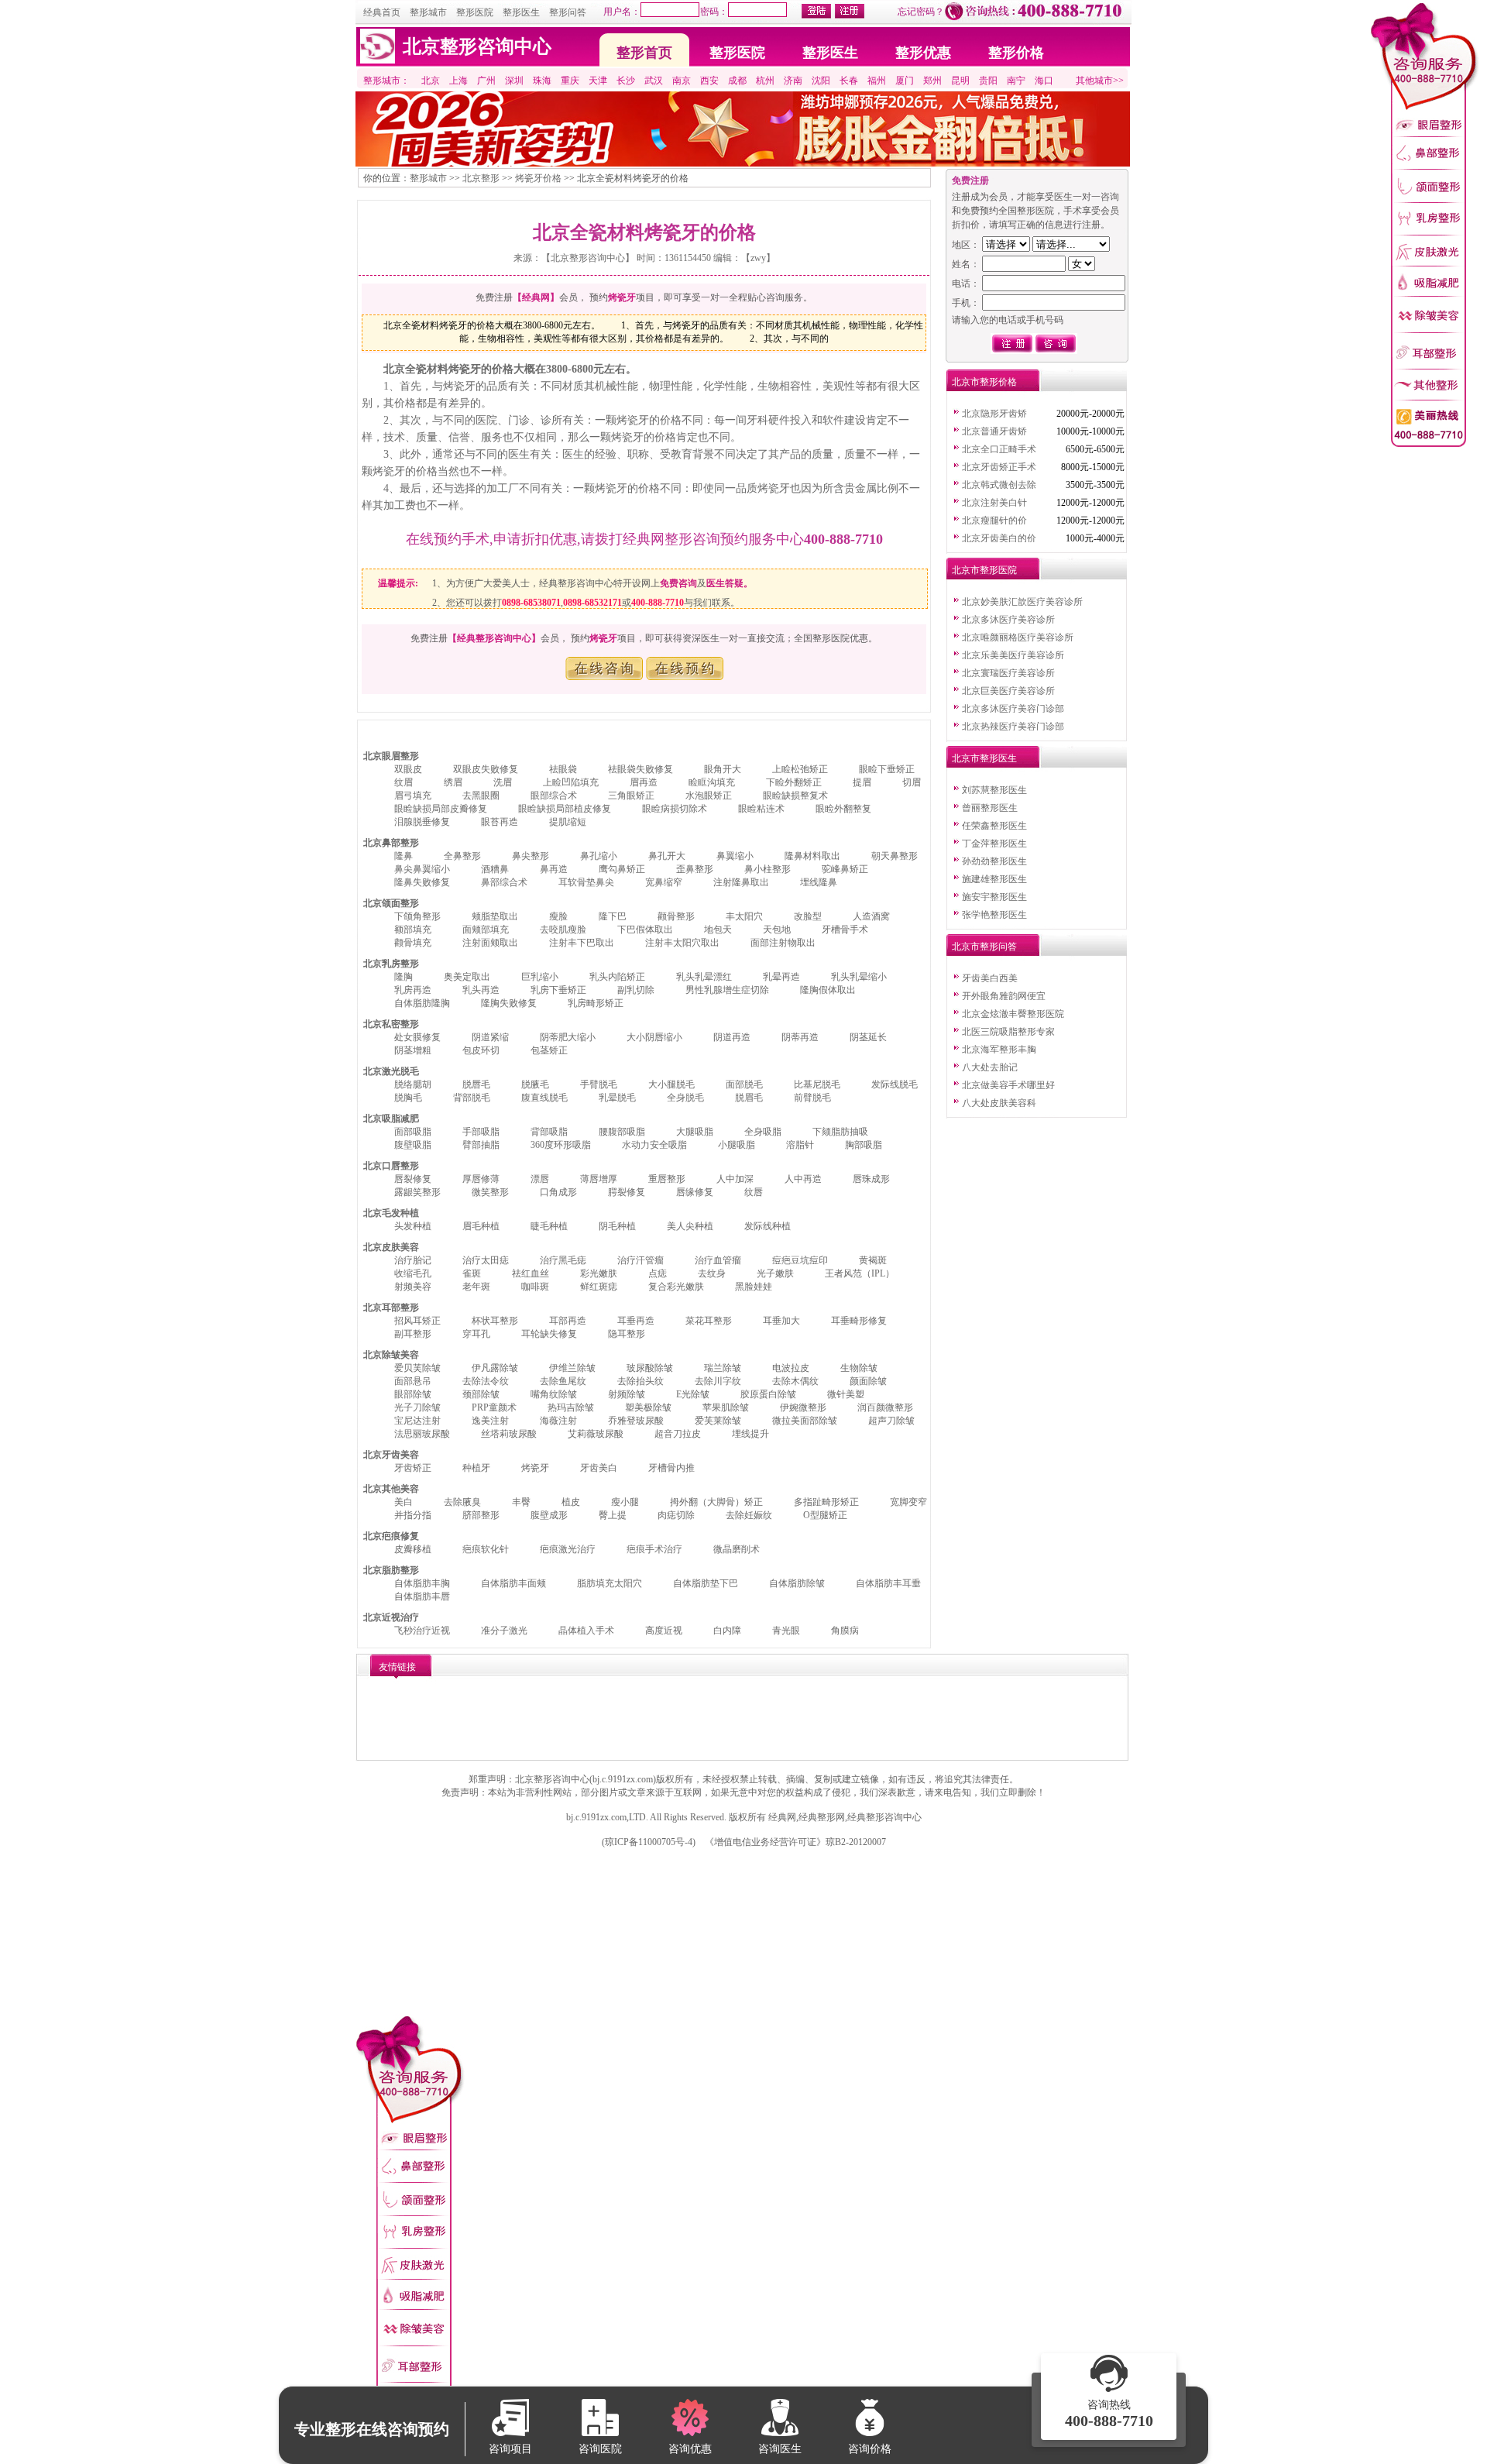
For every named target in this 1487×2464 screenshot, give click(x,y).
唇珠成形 (871, 1179)
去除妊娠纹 (749, 1515)
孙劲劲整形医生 (994, 861)
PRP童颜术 (494, 1407)
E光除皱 (693, 1394)
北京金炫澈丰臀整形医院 (1013, 1014)
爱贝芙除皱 (417, 1368)
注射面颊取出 (490, 943)
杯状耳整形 (495, 1321)
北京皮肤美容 (391, 1247)
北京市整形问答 (984, 947)
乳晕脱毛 (617, 1098)
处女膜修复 (417, 1037)
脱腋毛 (535, 1084)
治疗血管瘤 (718, 1260)
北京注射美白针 (994, 503)
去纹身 (712, 1273)
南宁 (1016, 81)
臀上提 (613, 1515)
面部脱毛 (744, 1084)
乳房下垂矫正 (558, 990)
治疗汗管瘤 (640, 1260)
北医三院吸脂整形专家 (1008, 1032)
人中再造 (803, 1179)
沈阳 (821, 81)
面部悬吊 (413, 1381)
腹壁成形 (549, 1515)
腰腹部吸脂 (622, 1132)
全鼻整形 (462, 856)
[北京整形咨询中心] (378, 60)
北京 (431, 81)
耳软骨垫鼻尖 (586, 882)
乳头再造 (481, 990)
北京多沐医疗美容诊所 (1008, 620)
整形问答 (568, 12)
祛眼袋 (563, 769)
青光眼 (786, 1631)
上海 (458, 81)
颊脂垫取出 (495, 916)
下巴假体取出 (645, 930)
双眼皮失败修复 (486, 769)
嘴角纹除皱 (554, 1394)
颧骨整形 (676, 916)
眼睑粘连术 (761, 809)
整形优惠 (923, 53)
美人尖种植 (690, 1226)
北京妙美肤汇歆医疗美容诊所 (1022, 602)
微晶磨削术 (737, 1549)
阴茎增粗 (413, 1050)
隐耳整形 (627, 1334)
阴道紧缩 (490, 1037)
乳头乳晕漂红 (704, 977)
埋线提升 (750, 1434)
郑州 (932, 81)
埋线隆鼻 (819, 882)
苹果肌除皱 (726, 1407)
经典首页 (382, 12)
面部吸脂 (413, 1132)
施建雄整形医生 (994, 879)
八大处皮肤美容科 (999, 1103)
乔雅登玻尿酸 (636, 1421)
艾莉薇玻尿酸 (596, 1434)
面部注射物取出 (783, 943)
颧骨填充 (413, 943)
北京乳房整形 (391, 964)
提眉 (862, 782)
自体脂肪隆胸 (422, 1003)
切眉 (912, 782)
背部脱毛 (472, 1098)
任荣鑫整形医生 (994, 826)
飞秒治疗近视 (422, 1631)
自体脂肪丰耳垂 (888, 1583)
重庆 (570, 81)
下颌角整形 (417, 916)
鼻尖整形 (531, 856)
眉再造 (644, 782)
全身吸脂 (763, 1132)
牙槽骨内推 (671, 1468)
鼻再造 (554, 869)
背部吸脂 (549, 1132)
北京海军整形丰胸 (999, 1050)
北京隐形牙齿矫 (994, 414)
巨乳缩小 (540, 977)
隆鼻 (404, 856)
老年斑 (476, 1287)
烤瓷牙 (535, 1468)
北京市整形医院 (984, 570)
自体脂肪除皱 (797, 1583)
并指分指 (413, 1515)
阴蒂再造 (800, 1037)
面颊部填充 (486, 930)
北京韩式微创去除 (999, 485)
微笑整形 (490, 1192)
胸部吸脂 (864, 1145)
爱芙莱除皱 (718, 1421)
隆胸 (404, 977)
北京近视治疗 (391, 1617)
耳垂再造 (636, 1321)
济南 (793, 81)
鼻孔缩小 (599, 856)
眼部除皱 (413, 1394)
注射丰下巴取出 (582, 943)
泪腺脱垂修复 (422, 822)
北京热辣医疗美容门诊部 (1013, 727)
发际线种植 (768, 1226)
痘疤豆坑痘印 (800, 1260)
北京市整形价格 (984, 382)
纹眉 (404, 782)
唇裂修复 (413, 1179)
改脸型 (808, 916)
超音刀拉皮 (678, 1434)
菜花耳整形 (709, 1321)
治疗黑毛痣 (563, 1260)
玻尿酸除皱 (650, 1368)
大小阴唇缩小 (654, 1037)
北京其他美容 (391, 1489)
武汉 (654, 81)
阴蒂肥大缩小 (568, 1037)
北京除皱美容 (391, 1355)
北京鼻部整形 (391, 843)
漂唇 (540, 1179)
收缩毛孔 (413, 1273)
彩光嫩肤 (599, 1273)
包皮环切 (481, 1050)
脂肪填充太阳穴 (610, 1583)
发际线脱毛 (895, 1084)
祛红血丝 (531, 1273)
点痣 (658, 1273)
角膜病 (845, 1631)
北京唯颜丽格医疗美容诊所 (1018, 637)
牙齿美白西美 (990, 978)
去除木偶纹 (795, 1381)
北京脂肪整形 (391, 1570)
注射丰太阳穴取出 (682, 943)
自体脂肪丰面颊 (513, 1583)
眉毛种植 (481, 1226)
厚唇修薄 (481, 1179)
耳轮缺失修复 (549, 1334)
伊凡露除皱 (495, 1368)
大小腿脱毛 (671, 1084)
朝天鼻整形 (895, 856)
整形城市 (428, 12)
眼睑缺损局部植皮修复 (565, 809)
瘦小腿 (625, 1502)
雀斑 (472, 1273)
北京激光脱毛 (391, 1071)
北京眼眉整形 (391, 756)
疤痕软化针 (486, 1549)
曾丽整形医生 (990, 808)
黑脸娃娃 (754, 1287)
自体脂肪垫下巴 (706, 1583)
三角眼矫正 (631, 796)
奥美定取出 (467, 977)
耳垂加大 (781, 1321)
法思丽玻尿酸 (422, 1434)
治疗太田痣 (486, 1260)
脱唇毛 (476, 1084)
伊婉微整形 (803, 1407)
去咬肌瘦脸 (563, 930)
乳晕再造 (781, 977)
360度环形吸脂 (561, 1145)
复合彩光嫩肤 (676, 1287)
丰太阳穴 (744, 916)
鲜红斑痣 (599, 1287)
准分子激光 (504, 1631)
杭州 (765, 81)
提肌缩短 (568, 822)
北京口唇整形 (391, 1166)
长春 (849, 81)
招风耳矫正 (417, 1321)
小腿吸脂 (737, 1145)
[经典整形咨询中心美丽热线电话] (1425, 445)
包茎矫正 (549, 1050)
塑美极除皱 (648, 1407)
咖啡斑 (535, 1287)
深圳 (514, 81)
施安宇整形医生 (994, 897)
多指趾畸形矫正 (826, 1502)
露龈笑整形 (417, 1192)
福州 (877, 81)
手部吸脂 (481, 1132)
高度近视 (664, 1631)
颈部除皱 (481, 1394)
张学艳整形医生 (994, 915)
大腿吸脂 (695, 1132)
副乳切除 (636, 990)
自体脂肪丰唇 (422, 1596)
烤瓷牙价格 (538, 178)
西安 (709, 81)
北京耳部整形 (391, 1308)
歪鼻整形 (695, 869)
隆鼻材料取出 (812, 856)
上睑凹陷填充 (571, 782)
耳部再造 (568, 1321)
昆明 (960, 81)
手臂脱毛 (599, 1084)
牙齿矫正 (413, 1468)
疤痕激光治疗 (568, 1549)
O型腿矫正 (825, 1515)
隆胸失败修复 (509, 1003)
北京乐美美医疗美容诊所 (1013, 655)
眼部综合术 (554, 796)
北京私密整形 (391, 1024)
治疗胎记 (413, 1260)
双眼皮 (408, 769)
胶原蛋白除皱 (768, 1394)
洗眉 (503, 782)
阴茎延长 (868, 1037)
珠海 (542, 81)
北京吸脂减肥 (391, 1119)
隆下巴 (613, 916)
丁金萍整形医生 (994, 844)
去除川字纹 (718, 1381)
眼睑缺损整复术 (795, 796)
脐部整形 (481, 1515)
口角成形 (558, 1192)
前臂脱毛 (812, 1098)
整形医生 (521, 12)
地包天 (718, 930)
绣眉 (453, 782)
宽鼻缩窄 (664, 882)
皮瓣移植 (413, 1549)
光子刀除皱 (417, 1407)
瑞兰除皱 (723, 1368)
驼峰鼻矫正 (845, 869)
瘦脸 (558, 916)
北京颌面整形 (391, 903)
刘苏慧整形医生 (994, 790)
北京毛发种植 (391, 1213)
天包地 (777, 930)
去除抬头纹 (640, 1381)
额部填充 (413, 930)
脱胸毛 (408, 1098)
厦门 (905, 81)
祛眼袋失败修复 (640, 769)
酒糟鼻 (495, 869)
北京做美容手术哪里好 (1008, 1085)
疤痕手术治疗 (654, 1549)
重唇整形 (667, 1179)
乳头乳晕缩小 (859, 977)
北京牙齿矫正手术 (999, 467)
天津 (598, 81)
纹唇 (754, 1192)
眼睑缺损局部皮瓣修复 (441, 809)
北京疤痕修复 (391, 1536)
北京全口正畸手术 (999, 449)
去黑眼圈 (481, 796)
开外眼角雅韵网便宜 (1004, 996)
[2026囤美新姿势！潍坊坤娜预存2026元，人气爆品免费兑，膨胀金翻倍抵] (743, 163)
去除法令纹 (486, 1381)
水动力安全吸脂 (654, 1145)
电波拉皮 (791, 1368)
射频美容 (413, 1287)
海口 (1044, 81)
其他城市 (1094, 81)
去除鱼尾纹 (563, 1381)
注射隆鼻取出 (741, 882)
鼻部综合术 (504, 882)
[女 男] (1039, 264)
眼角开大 (723, 769)
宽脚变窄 (908, 1502)
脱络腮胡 (413, 1084)
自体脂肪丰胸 (422, 1583)
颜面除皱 (868, 1381)
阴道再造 (732, 1037)
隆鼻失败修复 (422, 882)
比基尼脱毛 (817, 1084)
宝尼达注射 (417, 1421)
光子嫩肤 (775, 1273)
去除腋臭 (462, 1502)
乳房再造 (413, 990)
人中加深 (735, 1179)
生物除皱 (859, 1368)
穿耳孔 (476, 1334)
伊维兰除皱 (572, 1368)
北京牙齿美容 (391, 1455)
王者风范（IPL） (860, 1273)
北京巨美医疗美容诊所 (1008, 691)
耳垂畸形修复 (859, 1321)
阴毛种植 (617, 1226)
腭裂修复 (627, 1192)
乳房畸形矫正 (596, 1003)
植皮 (571, 1502)
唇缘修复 (695, 1192)
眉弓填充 (413, 796)
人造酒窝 (871, 916)
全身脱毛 (685, 1098)
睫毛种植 (549, 1226)
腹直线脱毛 (544, 1098)
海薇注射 (558, 1421)
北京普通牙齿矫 (994, 431)
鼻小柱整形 (768, 869)
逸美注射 (490, 1421)
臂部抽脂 (481, 1145)
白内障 (727, 1631)
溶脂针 (800, 1145)
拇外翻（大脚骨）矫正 (716, 1502)
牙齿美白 (599, 1468)
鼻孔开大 (667, 856)
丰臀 (521, 1502)
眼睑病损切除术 (675, 809)
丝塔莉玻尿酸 (509, 1434)
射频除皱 (627, 1394)
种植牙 (476, 1468)
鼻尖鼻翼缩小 (422, 869)
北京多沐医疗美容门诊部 (1013, 709)
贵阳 (988, 81)
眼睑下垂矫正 (887, 769)
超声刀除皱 (891, 1421)
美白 (404, 1502)
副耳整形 (413, 1334)
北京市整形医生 (984, 758)
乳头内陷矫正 (617, 977)
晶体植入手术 (586, 1631)
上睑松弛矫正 (800, 769)
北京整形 (481, 178)
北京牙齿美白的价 (999, 538)
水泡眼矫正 (709, 796)
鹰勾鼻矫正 (622, 869)
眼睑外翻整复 (843, 809)
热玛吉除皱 (571, 1407)
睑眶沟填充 (712, 782)
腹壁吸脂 (413, 1145)
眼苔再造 (500, 822)
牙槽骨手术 (845, 930)
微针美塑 (846, 1394)
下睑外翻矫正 (794, 782)
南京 (682, 81)
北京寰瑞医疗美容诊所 (1008, 673)
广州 (486, 81)
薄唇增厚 (599, 1179)
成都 (737, 81)
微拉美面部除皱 (805, 1421)
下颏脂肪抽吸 (840, 1132)
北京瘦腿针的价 (994, 521)
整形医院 (475, 12)
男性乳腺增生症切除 (727, 990)
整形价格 (1016, 53)
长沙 (626, 81)
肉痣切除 (676, 1515)
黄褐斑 (873, 1260)
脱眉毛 (749, 1098)
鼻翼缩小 (735, 856)
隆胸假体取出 (828, 990)
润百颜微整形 (885, 1407)
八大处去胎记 (990, 1067)
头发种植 (413, 1226)
